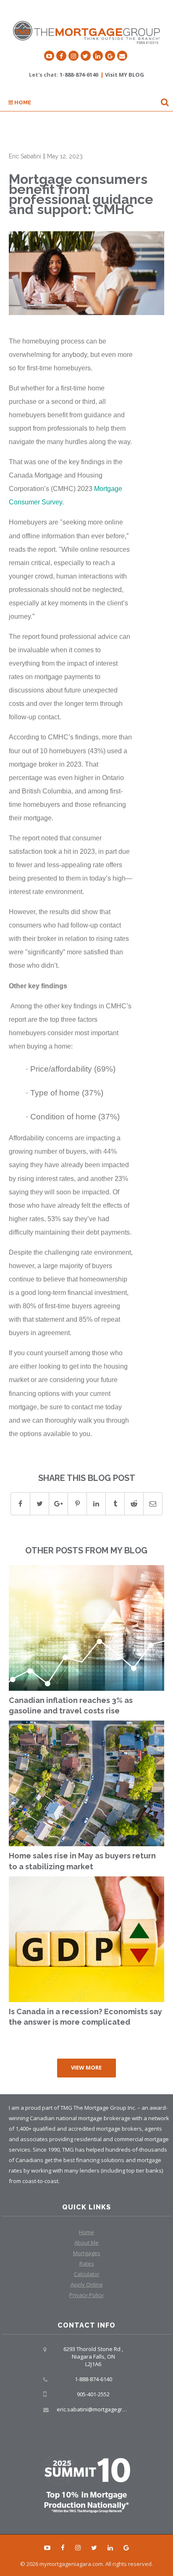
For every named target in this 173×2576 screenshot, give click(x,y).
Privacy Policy (86, 2295)
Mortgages (87, 2253)
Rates (87, 2263)
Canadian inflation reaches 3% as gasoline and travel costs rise (71, 1706)
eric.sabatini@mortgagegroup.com (100, 2409)
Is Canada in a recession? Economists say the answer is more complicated (85, 2017)
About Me (86, 2243)
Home (22, 102)
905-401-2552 (93, 2394)
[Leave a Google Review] (110, 56)
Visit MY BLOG (125, 75)
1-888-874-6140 (79, 75)
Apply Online (87, 2284)
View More (86, 2067)
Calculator (87, 2274)
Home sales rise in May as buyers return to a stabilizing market (82, 1861)
